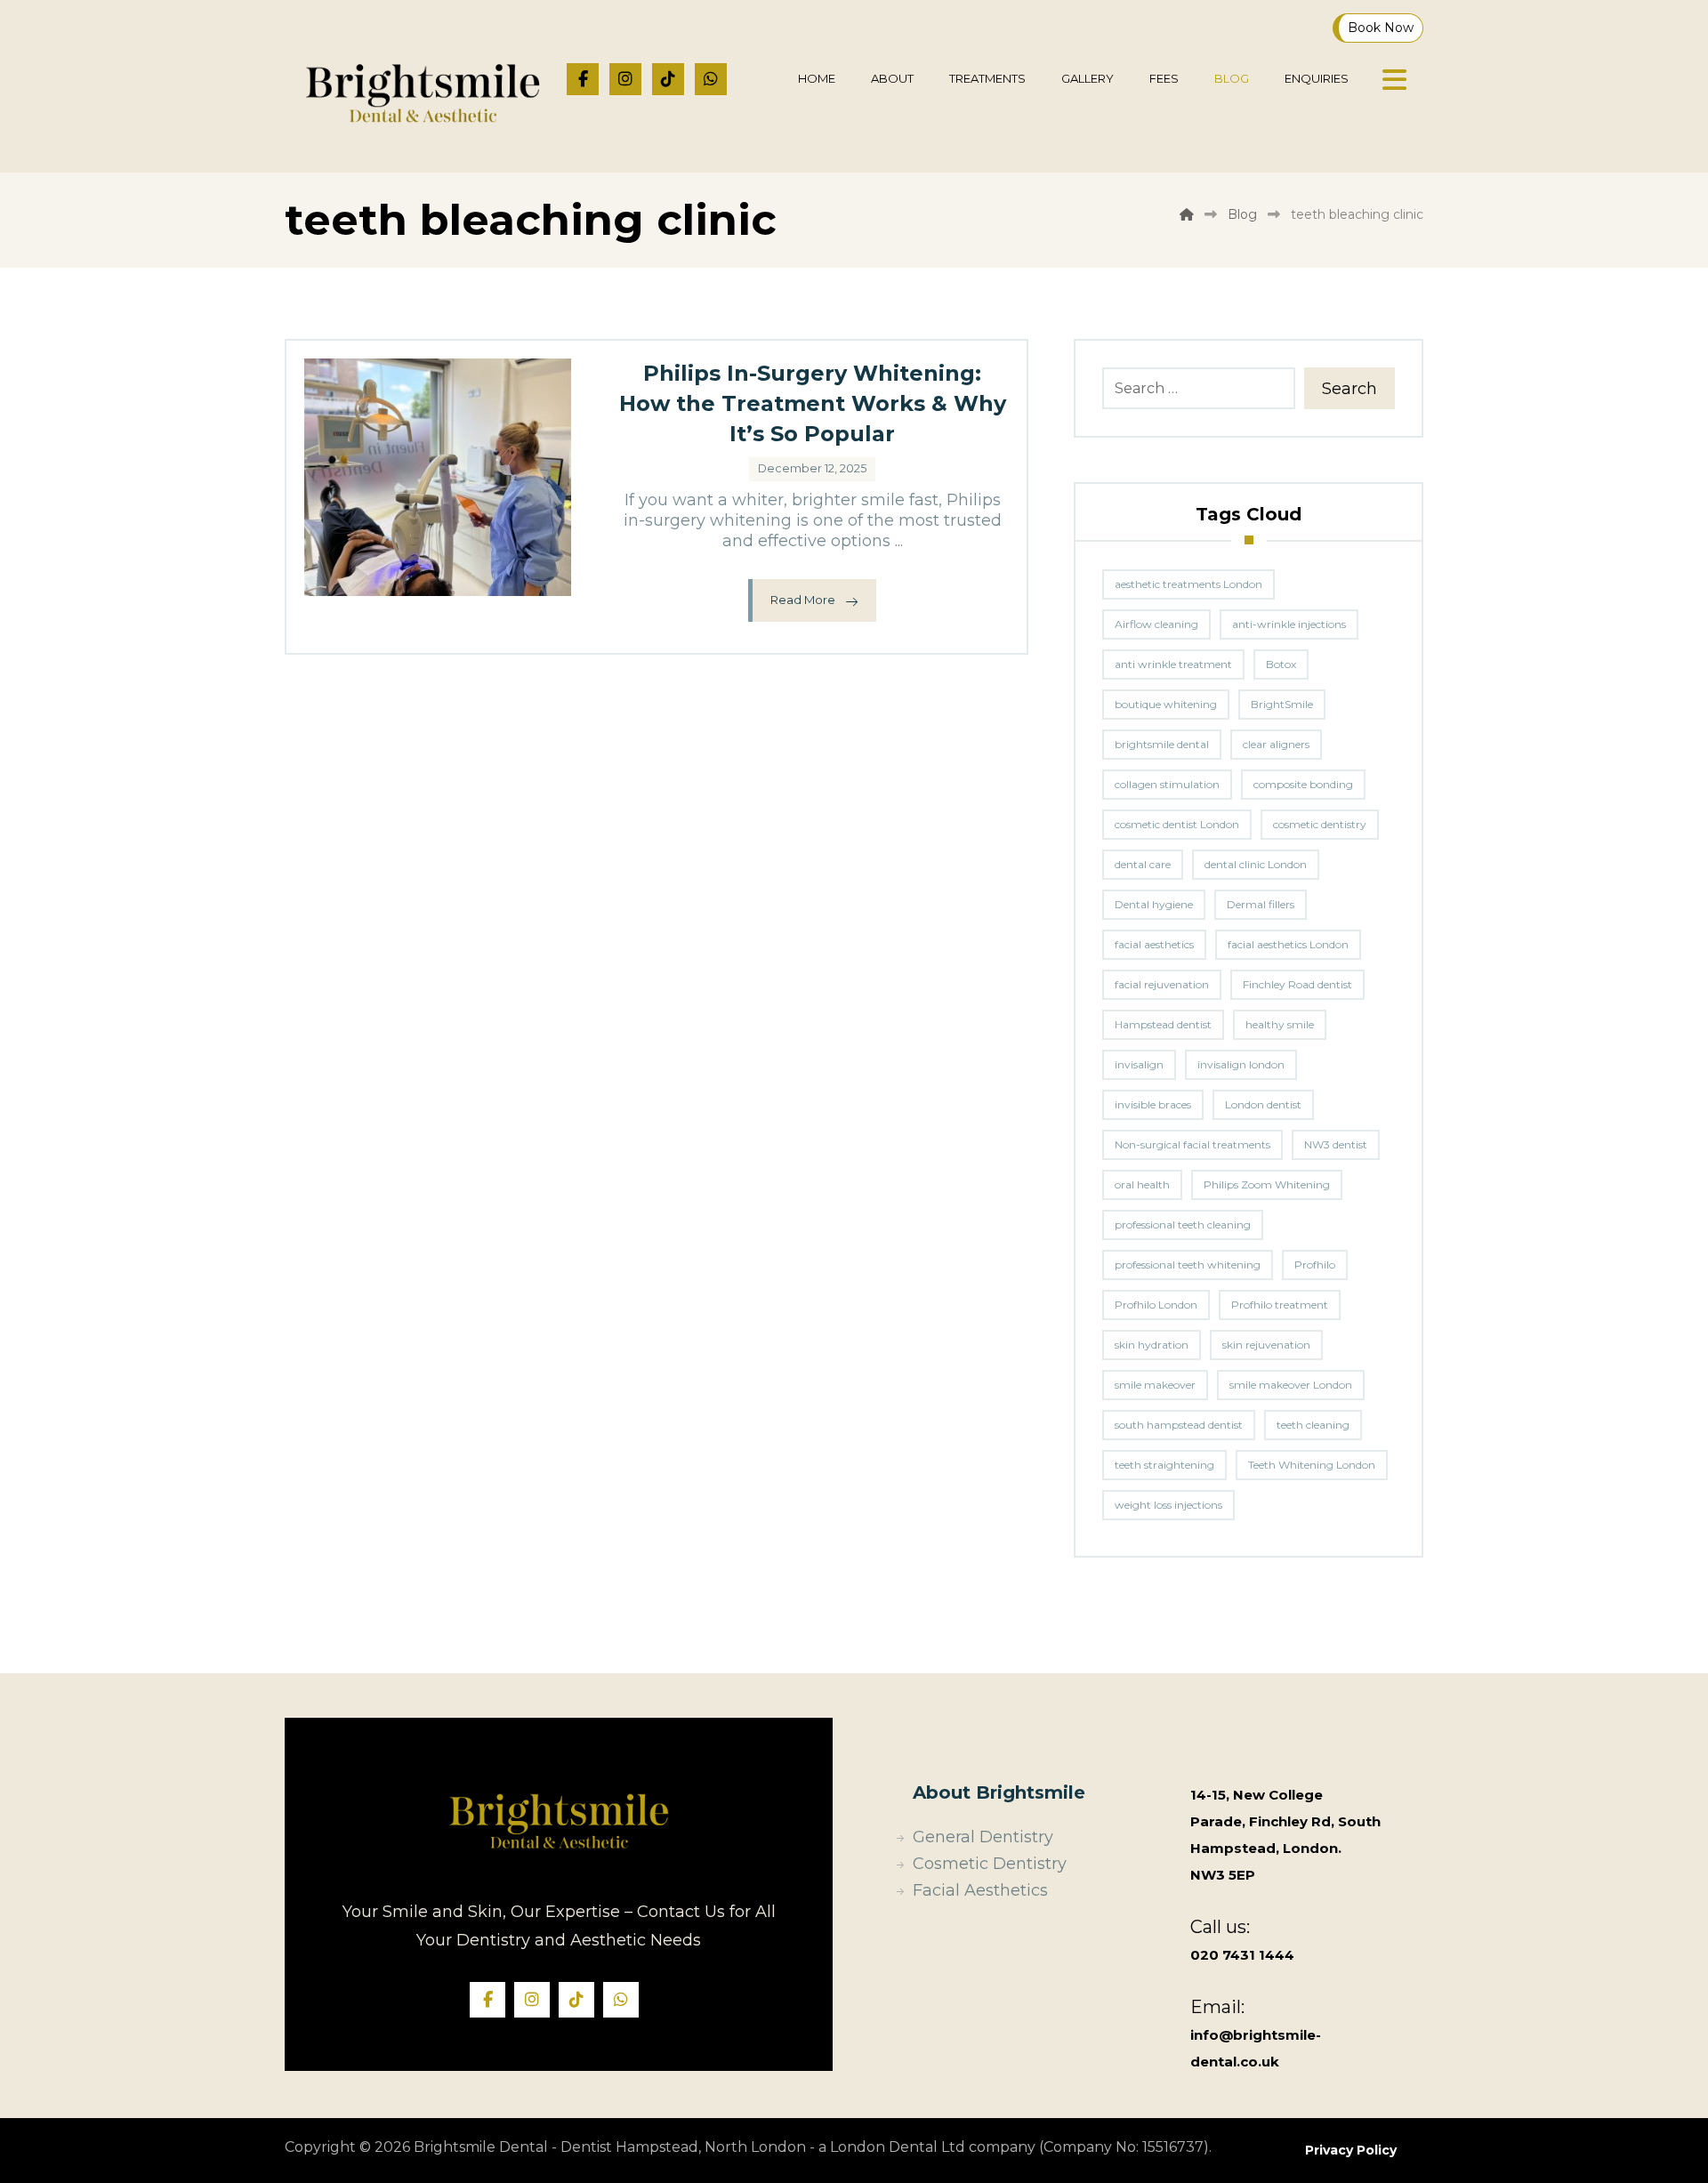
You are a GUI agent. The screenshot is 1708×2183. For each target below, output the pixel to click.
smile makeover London (1291, 1385)
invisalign (1139, 1064)
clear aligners (1276, 744)
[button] (583, 79)
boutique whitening (1166, 704)
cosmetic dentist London (1177, 824)
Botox (1281, 664)
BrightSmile (1282, 704)
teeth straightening (1164, 1465)
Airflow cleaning (1156, 624)
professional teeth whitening (1188, 1265)
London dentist (1263, 1104)
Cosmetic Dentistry (990, 1864)
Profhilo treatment (1280, 1305)
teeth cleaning (1313, 1425)
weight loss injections (1168, 1505)
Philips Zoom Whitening (1267, 1184)
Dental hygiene (1154, 904)
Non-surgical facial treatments (1192, 1144)
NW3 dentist (1336, 1144)
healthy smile (1280, 1024)
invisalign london (1241, 1064)
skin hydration (1152, 1345)
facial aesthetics (1154, 944)
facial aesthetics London (1288, 944)
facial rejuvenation (1162, 984)
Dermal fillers (1261, 904)
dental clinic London (1256, 864)
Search (1349, 389)
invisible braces (1153, 1104)
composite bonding (1303, 784)
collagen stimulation (1167, 784)
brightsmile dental (1162, 744)
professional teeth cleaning (1183, 1224)
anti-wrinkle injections (1289, 624)
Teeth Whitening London (1312, 1465)
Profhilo (1315, 1265)
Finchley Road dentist (1297, 984)
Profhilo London (1156, 1305)
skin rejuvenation (1266, 1345)
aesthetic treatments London (1188, 584)
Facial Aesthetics (980, 1890)
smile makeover (1155, 1385)
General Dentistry (983, 1837)
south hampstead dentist (1179, 1425)
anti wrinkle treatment (1173, 664)
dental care (1143, 864)
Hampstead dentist (1163, 1024)
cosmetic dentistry (1320, 824)
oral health (1142, 1184)
